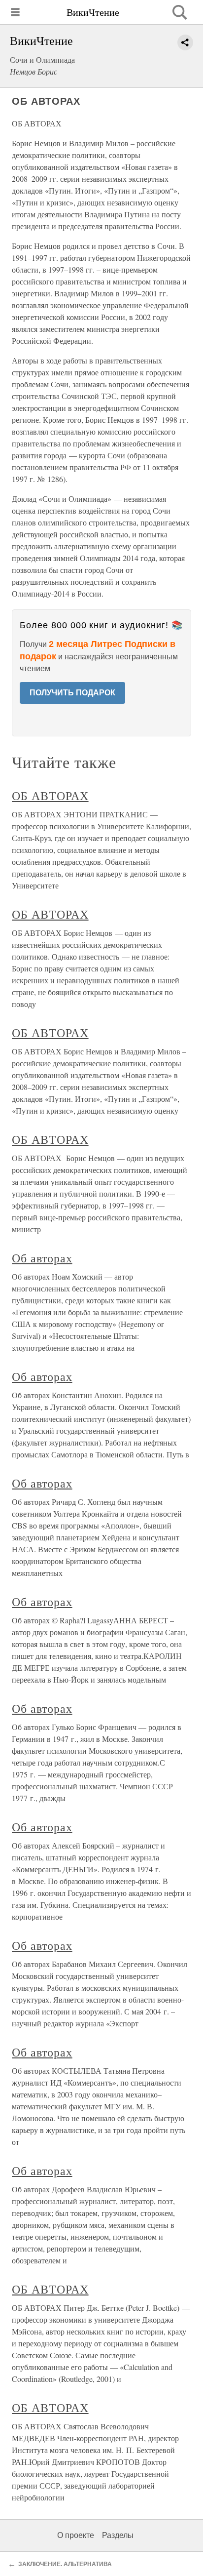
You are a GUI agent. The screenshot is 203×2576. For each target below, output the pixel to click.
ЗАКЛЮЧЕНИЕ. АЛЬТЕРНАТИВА (65, 2564)
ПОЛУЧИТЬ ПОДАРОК (72, 693)
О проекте (76, 2535)
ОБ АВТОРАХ (50, 796)
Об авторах (42, 1258)
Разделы (118, 2535)
